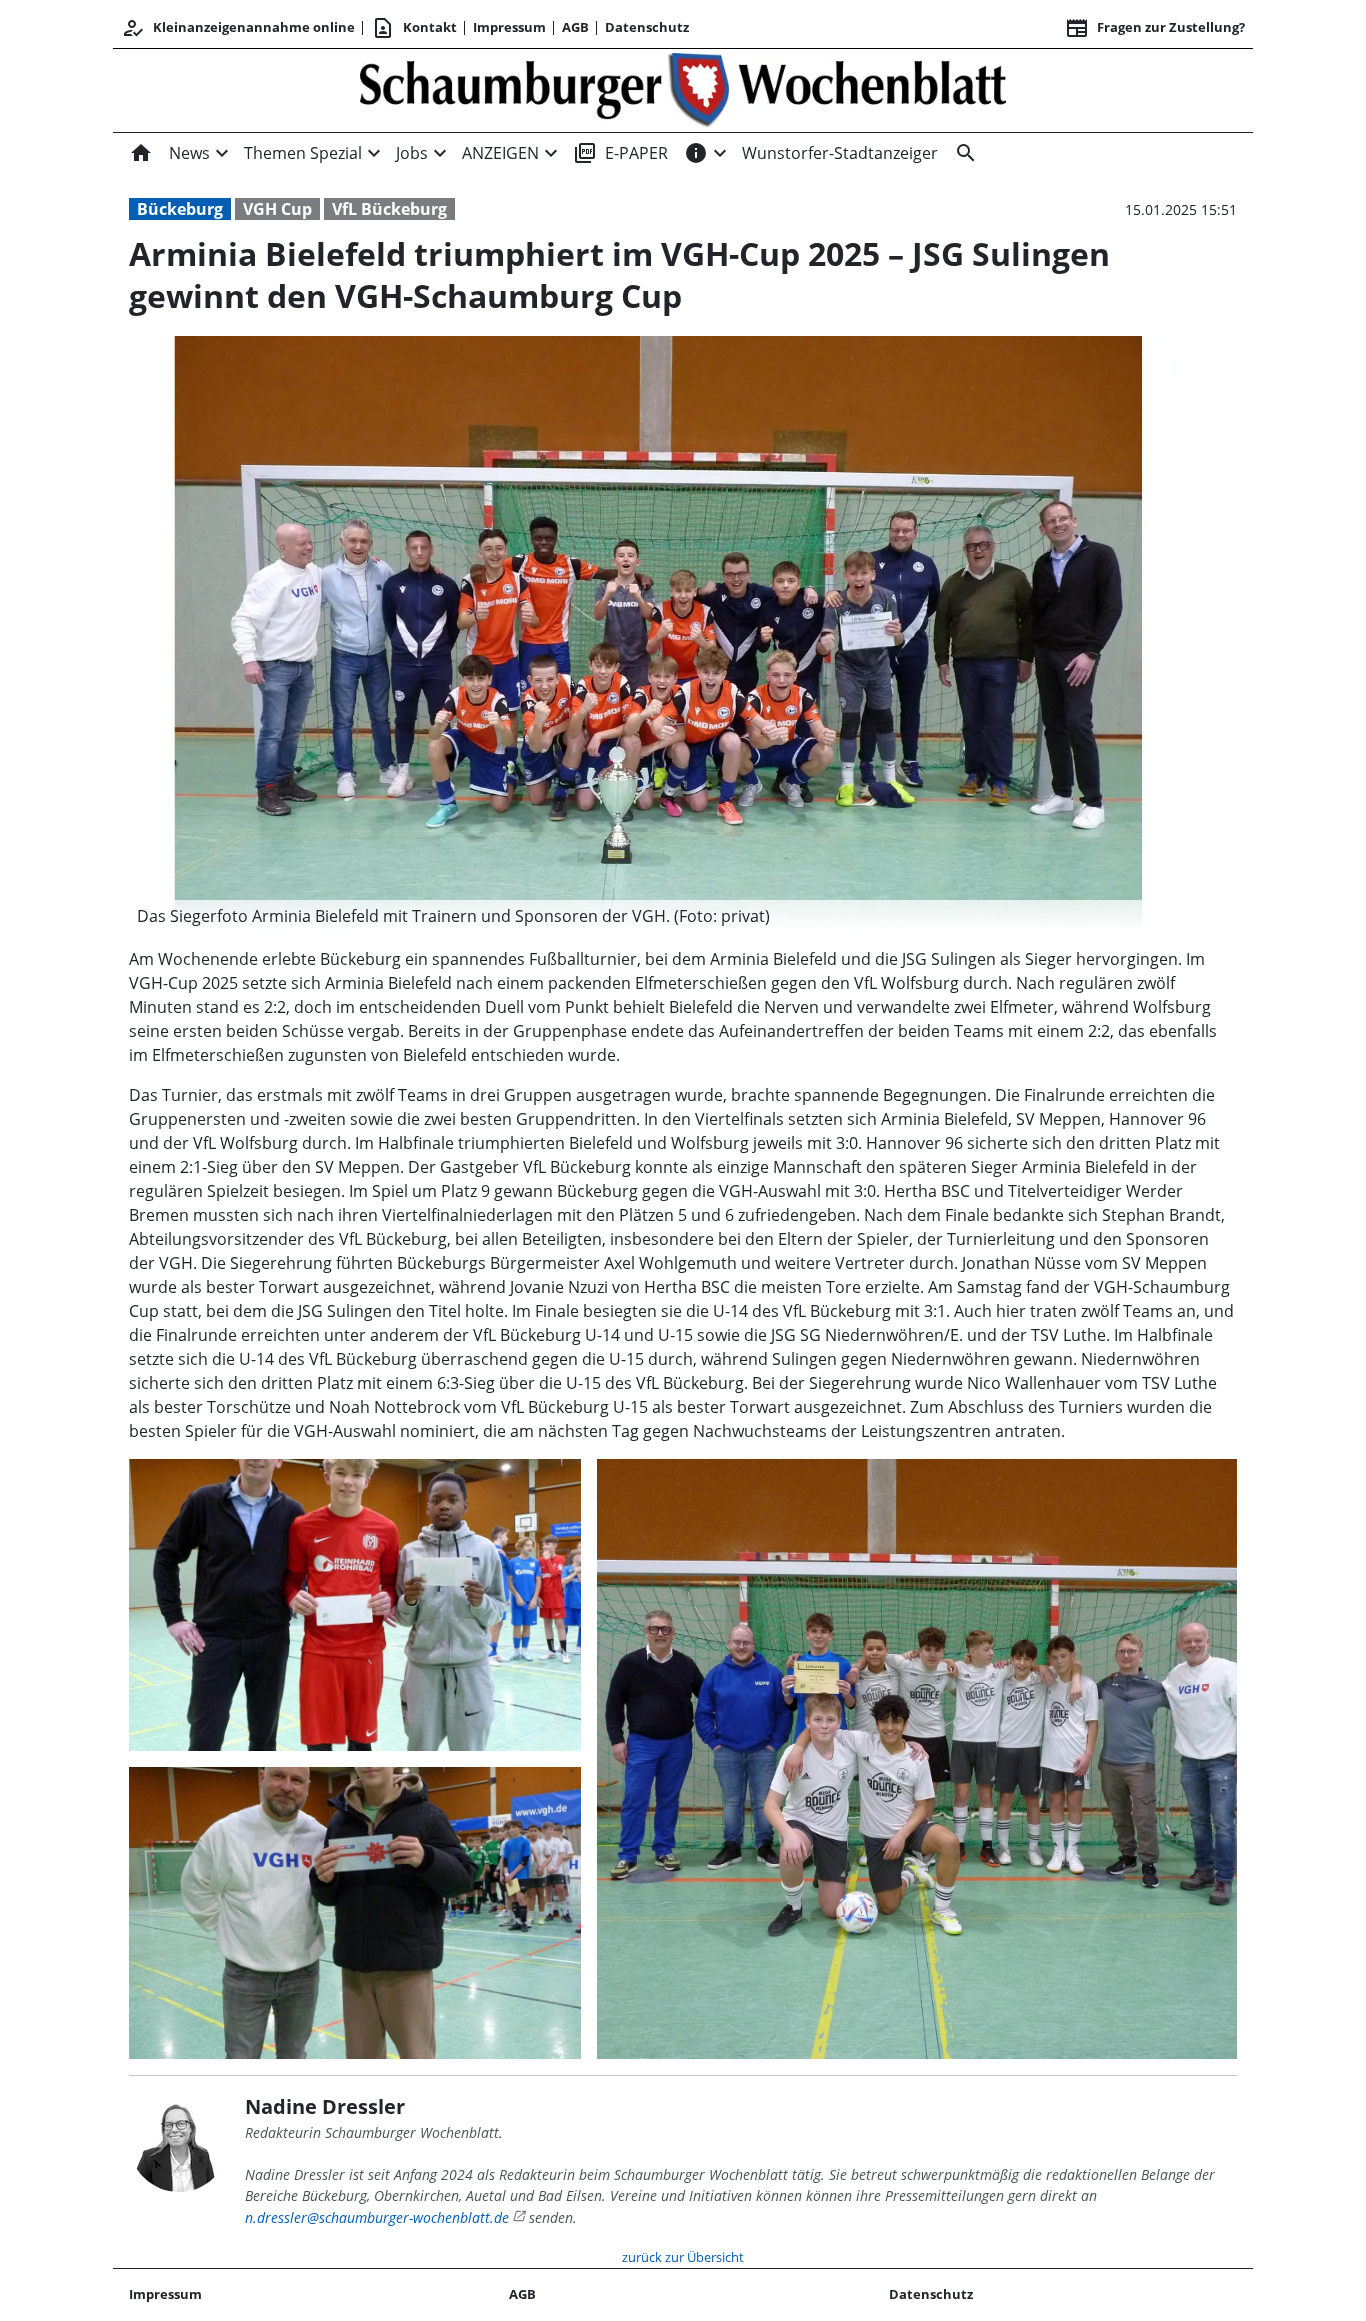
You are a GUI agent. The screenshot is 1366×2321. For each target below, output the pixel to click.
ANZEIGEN (500, 153)
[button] (658, 916)
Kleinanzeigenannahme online (238, 28)
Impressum (509, 27)
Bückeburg (180, 209)
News (189, 153)
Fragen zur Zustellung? (1155, 28)
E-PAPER (620, 153)
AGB (575, 27)
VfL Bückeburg (389, 209)
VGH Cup (277, 209)
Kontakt (414, 28)
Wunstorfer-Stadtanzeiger (840, 153)
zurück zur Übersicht (683, 2257)
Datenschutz (647, 27)
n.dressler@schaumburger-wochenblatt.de (377, 2217)
